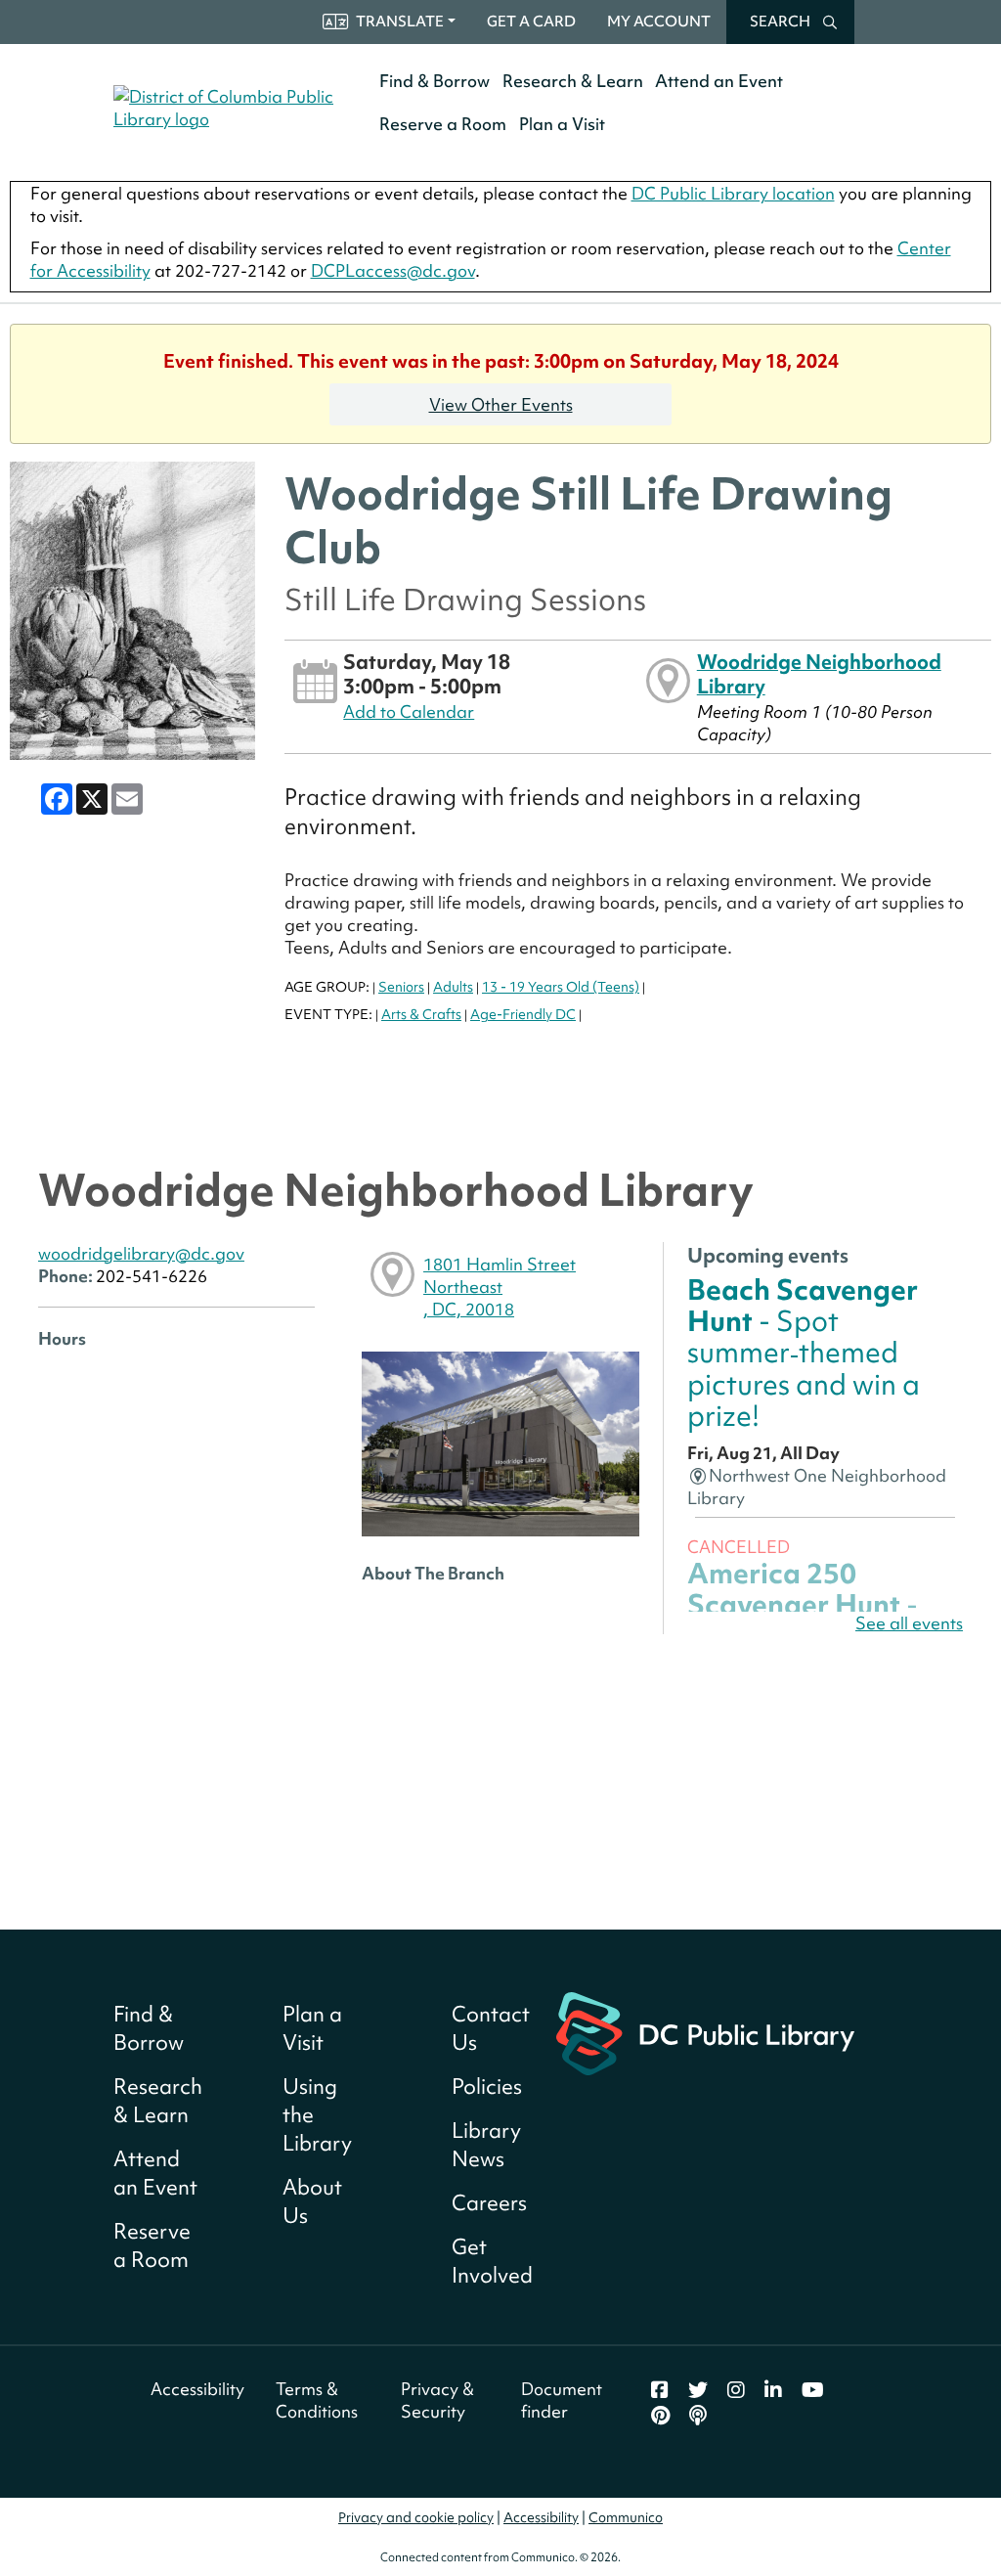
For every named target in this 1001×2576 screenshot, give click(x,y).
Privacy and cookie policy (416, 2517)
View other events (501, 404)
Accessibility (197, 2389)
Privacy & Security (437, 2400)
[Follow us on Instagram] (736, 2390)
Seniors (401, 987)
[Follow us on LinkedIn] (773, 2390)
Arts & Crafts (421, 1014)
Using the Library (317, 2115)
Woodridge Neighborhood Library (819, 673)
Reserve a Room (443, 124)
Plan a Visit (562, 124)
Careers (489, 2203)
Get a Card (531, 22)
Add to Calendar (409, 711)
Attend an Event (719, 81)
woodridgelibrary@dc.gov (141, 1253)
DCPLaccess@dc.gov (393, 270)
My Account (659, 22)
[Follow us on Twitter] (698, 2390)
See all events (909, 1623)
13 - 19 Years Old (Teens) (561, 987)
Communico (626, 2517)
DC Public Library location (733, 193)
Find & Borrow (435, 81)
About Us (312, 2201)
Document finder (562, 2400)
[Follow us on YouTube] (813, 2390)
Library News (486, 2145)
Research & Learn (573, 81)
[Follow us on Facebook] (660, 2390)
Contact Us (491, 2028)
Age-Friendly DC (523, 1014)
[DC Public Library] (705, 2031)
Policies (487, 2087)
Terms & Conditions (317, 2400)
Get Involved (492, 2261)
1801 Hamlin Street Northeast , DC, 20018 (500, 1287)
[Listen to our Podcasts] (698, 2416)
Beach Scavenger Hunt (804, 1353)
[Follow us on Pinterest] (660, 2416)
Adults (453, 987)
